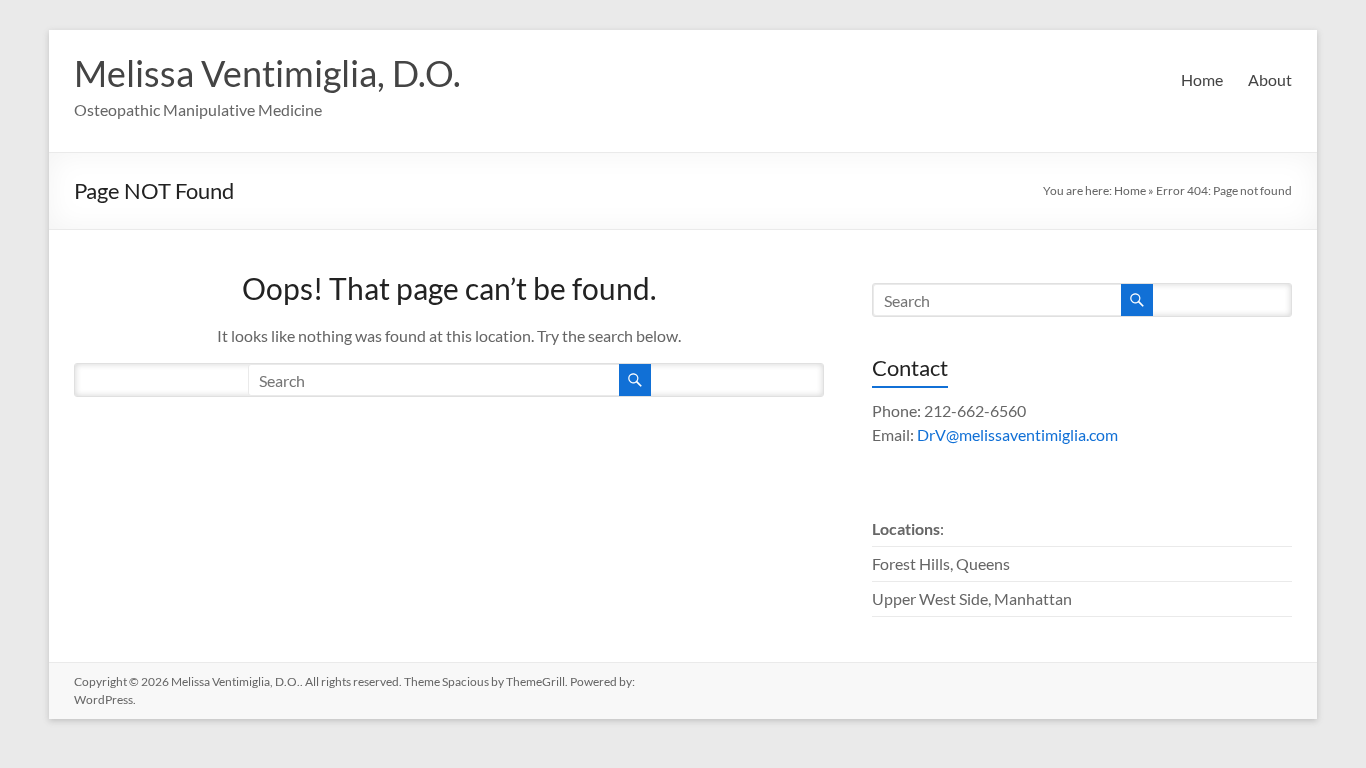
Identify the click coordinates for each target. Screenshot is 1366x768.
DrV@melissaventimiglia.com (1017, 434)
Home (1202, 79)
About (1270, 79)
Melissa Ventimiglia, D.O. (267, 73)
